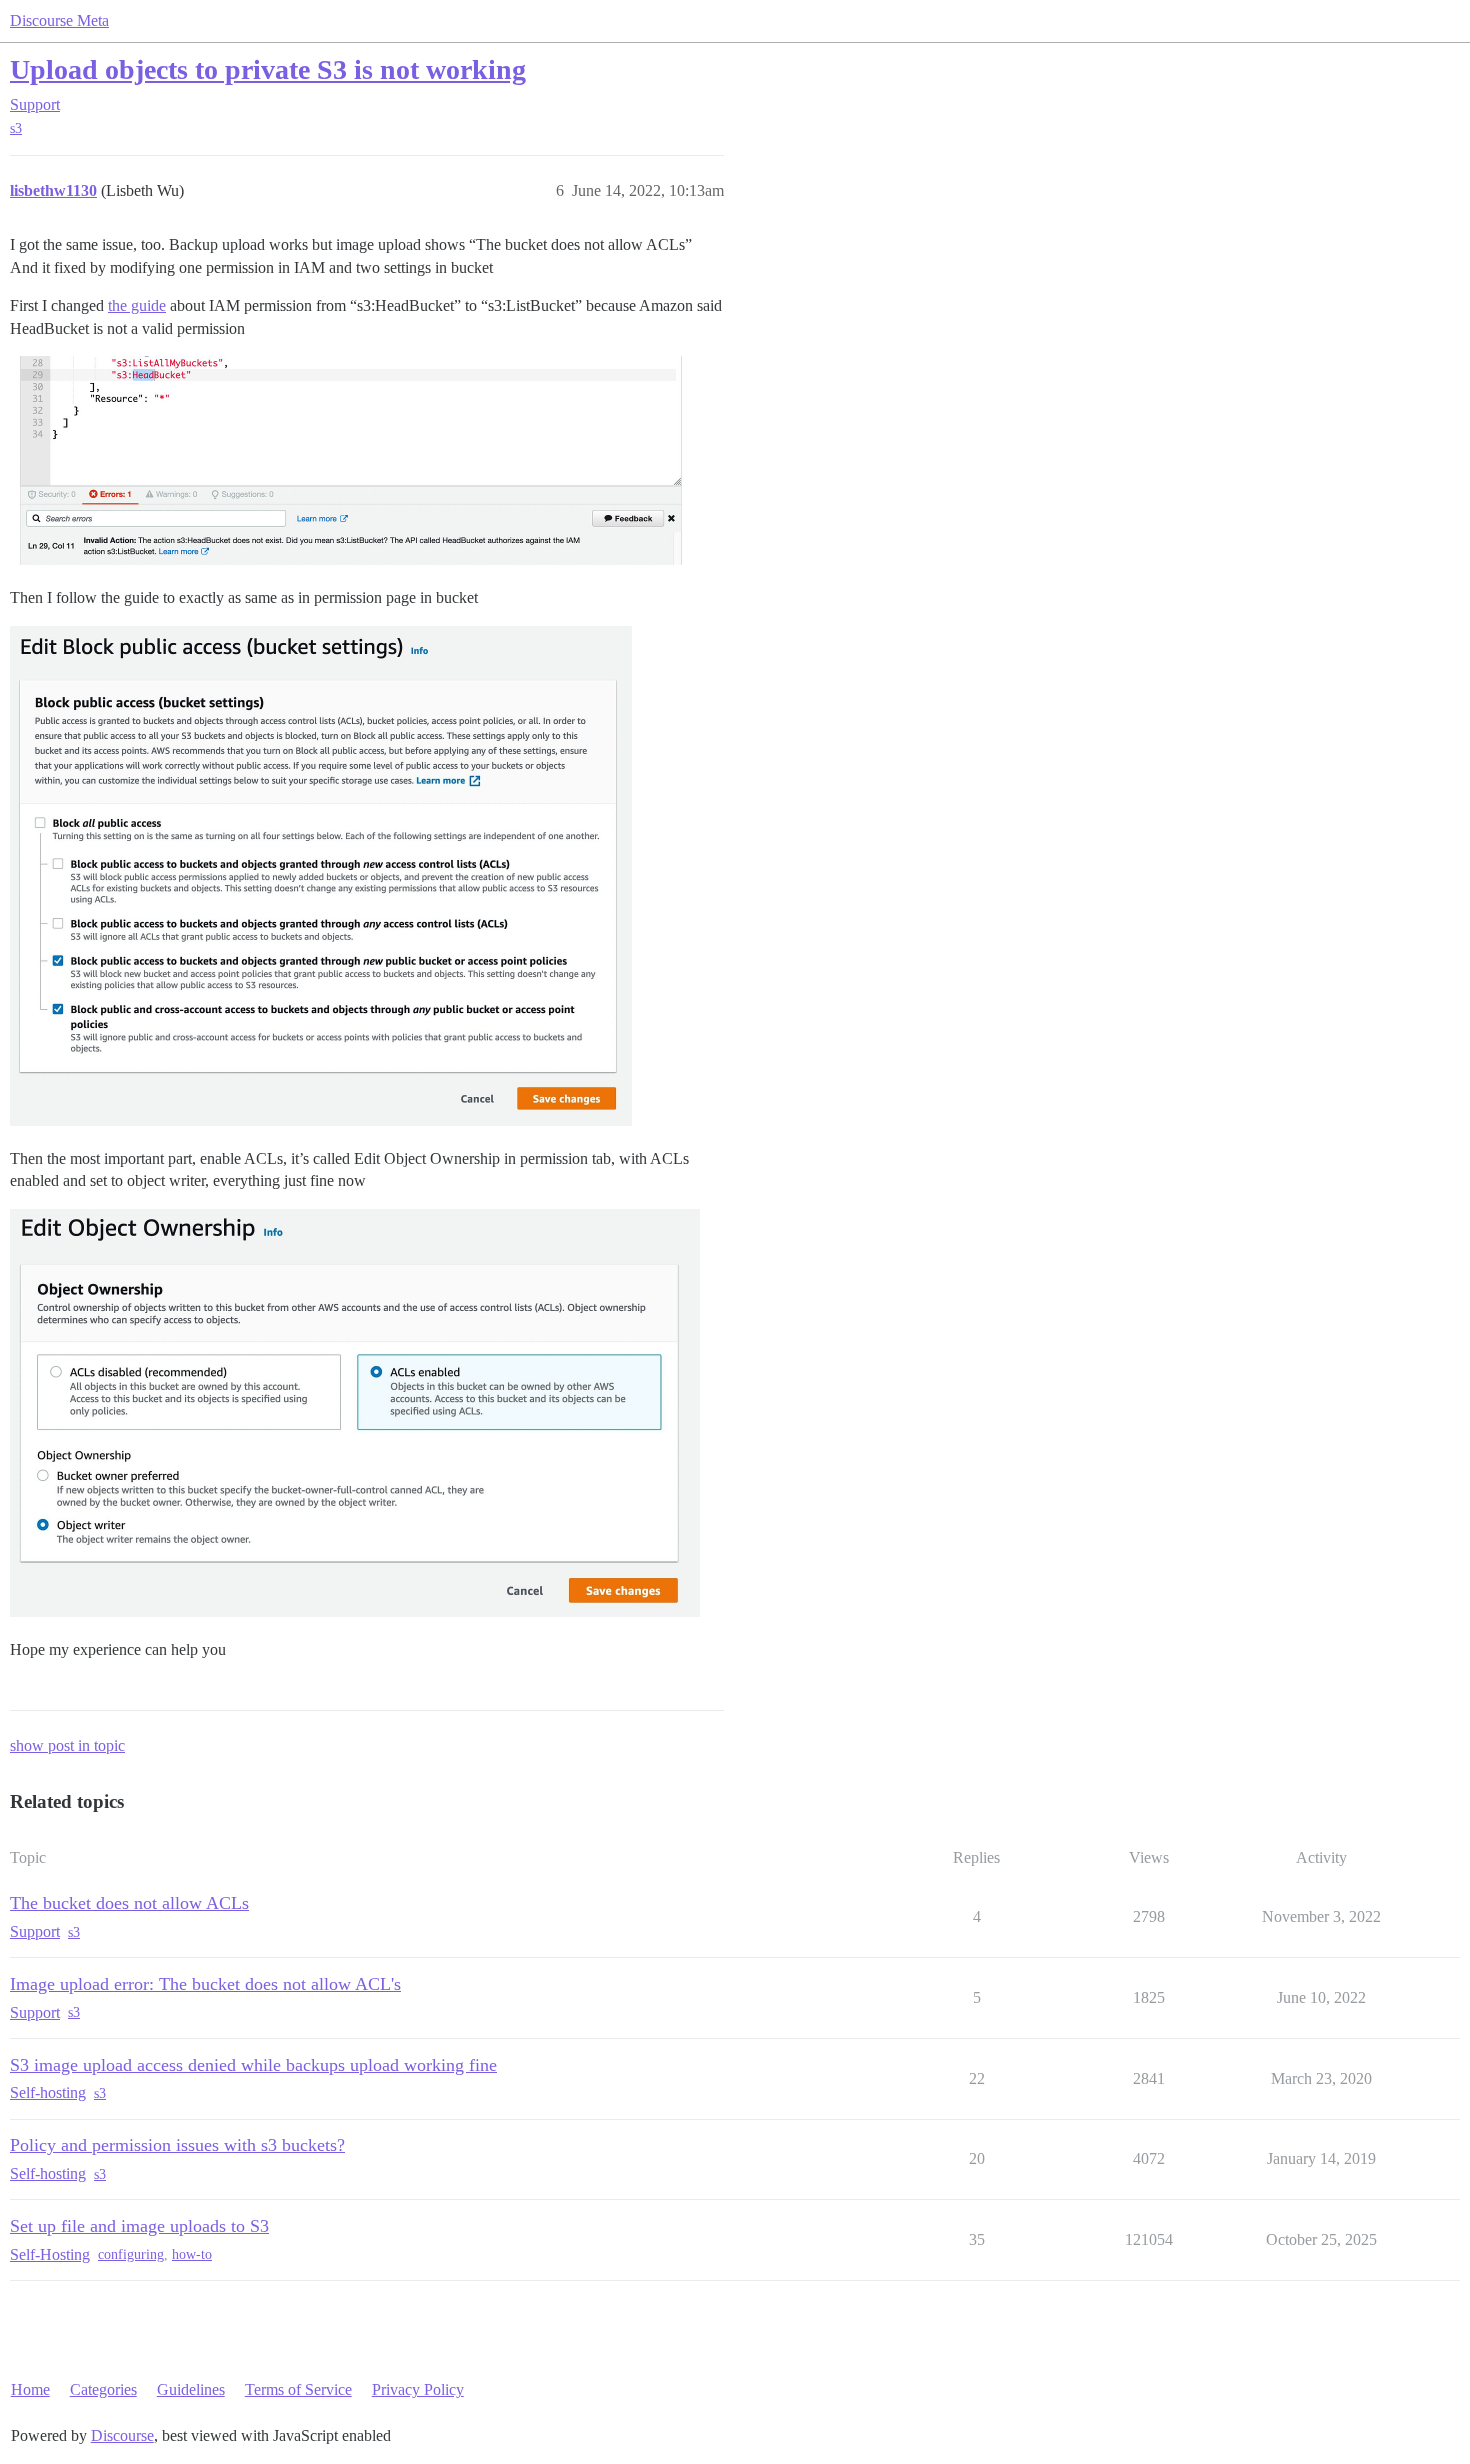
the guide (137, 305)
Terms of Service (298, 2389)
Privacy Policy (418, 2389)
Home (30, 2389)
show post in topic (67, 1745)
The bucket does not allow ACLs (129, 1903)
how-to (192, 2254)
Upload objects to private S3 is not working (268, 69)
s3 (16, 128)
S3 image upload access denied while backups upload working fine (253, 2065)
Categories (103, 2389)
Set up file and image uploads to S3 (139, 2226)
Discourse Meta (59, 20)
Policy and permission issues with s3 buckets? (177, 2145)
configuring (131, 2254)
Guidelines (191, 2389)
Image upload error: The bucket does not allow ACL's (205, 1984)
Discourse (122, 2435)
